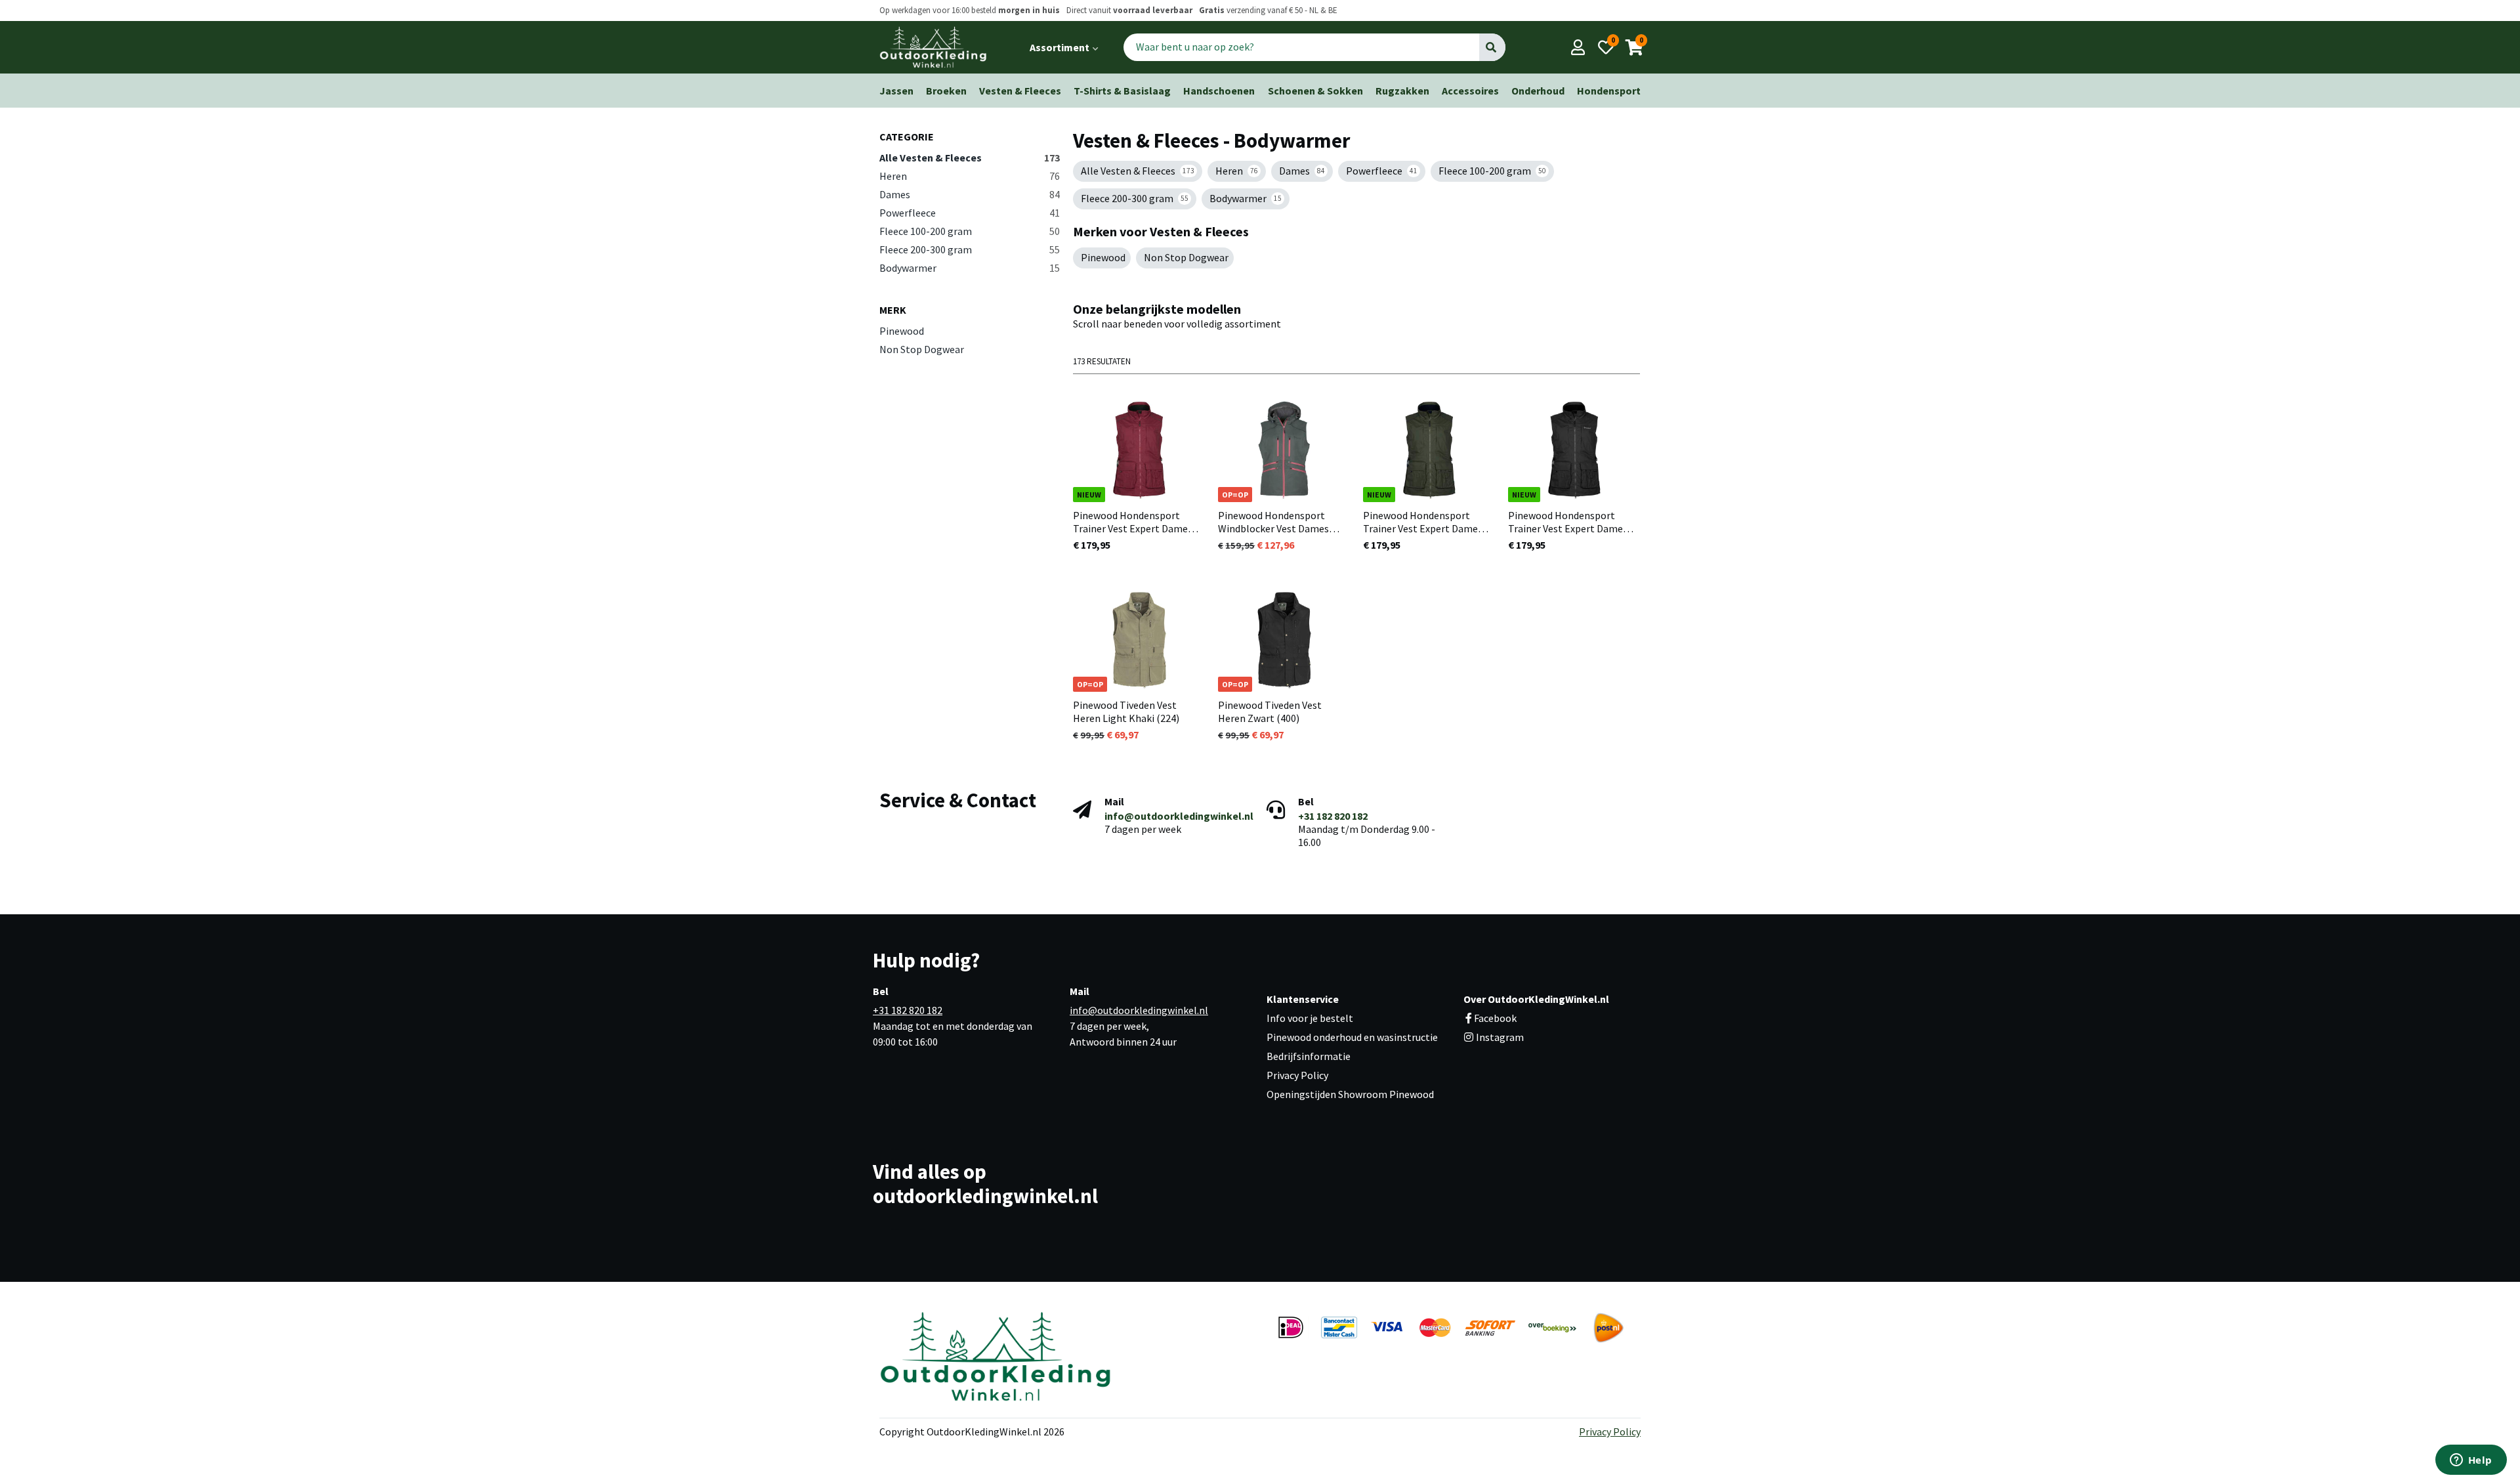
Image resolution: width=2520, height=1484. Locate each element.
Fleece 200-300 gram (970, 249)
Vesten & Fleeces (1020, 91)
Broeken (946, 91)
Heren (970, 176)
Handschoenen (1219, 91)
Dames (970, 194)
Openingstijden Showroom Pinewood (1350, 1094)
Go (1492, 47)
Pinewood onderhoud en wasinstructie (1352, 1037)
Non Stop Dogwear (922, 349)
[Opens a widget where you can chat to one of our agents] (2471, 1461)
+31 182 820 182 (1333, 816)
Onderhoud (1538, 91)
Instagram (1499, 1037)
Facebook (1495, 1018)
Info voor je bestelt (1310, 1018)
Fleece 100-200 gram (970, 231)
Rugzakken (1402, 91)
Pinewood (902, 331)
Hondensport (1609, 91)
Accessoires (1470, 91)
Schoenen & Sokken (1315, 91)
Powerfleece (970, 213)
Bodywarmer (970, 268)
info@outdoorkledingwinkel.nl (1179, 816)
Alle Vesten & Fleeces (970, 158)
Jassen (896, 91)
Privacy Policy (1297, 1075)
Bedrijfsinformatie (1309, 1056)
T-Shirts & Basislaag (1122, 91)
